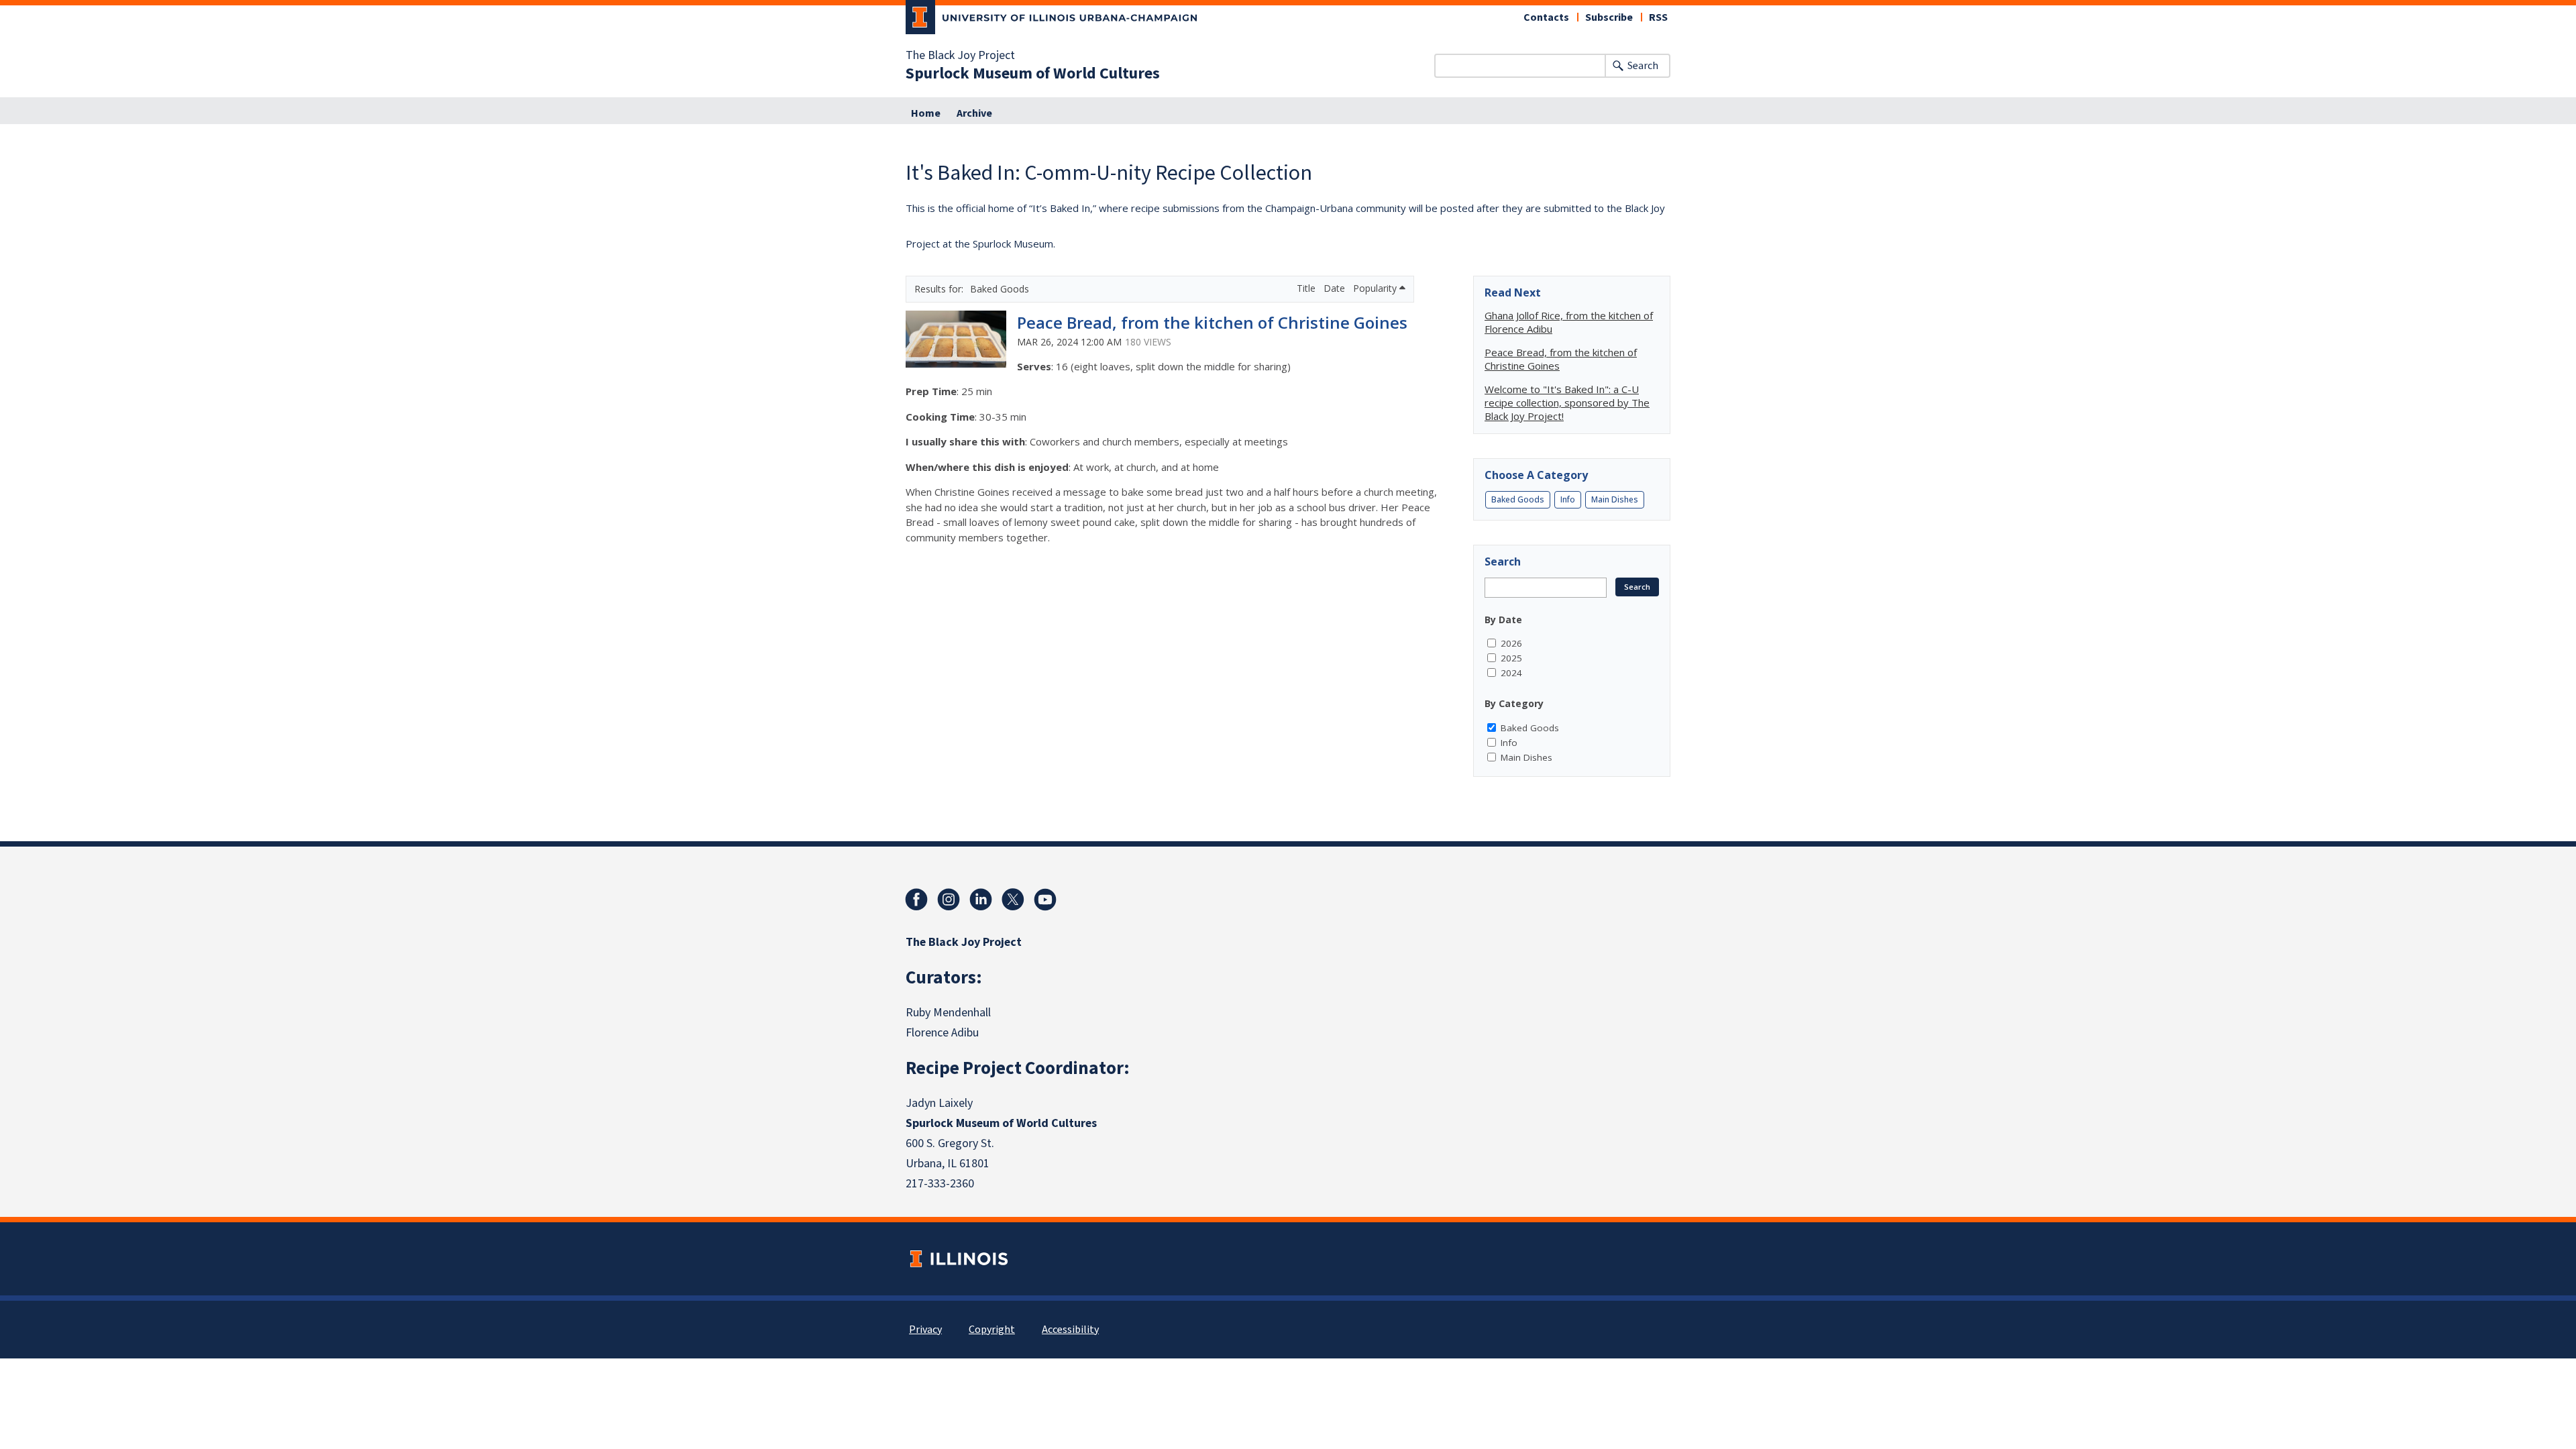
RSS (1658, 17)
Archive (974, 113)
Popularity (1376, 288)
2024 (1511, 673)
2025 (1511, 658)
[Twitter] (1013, 900)
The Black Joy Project (960, 56)
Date (1336, 288)
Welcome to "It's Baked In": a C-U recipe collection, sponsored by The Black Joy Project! (1567, 402)
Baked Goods (1518, 499)
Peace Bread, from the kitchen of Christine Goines (1212, 322)
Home (926, 113)
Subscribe (1609, 17)
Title (1307, 288)
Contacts (1546, 17)
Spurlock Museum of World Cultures (1033, 74)
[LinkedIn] (981, 900)
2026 (1511, 643)
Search (1643, 66)
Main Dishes (1615, 499)
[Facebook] (916, 900)
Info (1568, 499)
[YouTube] (1045, 900)
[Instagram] (949, 900)
